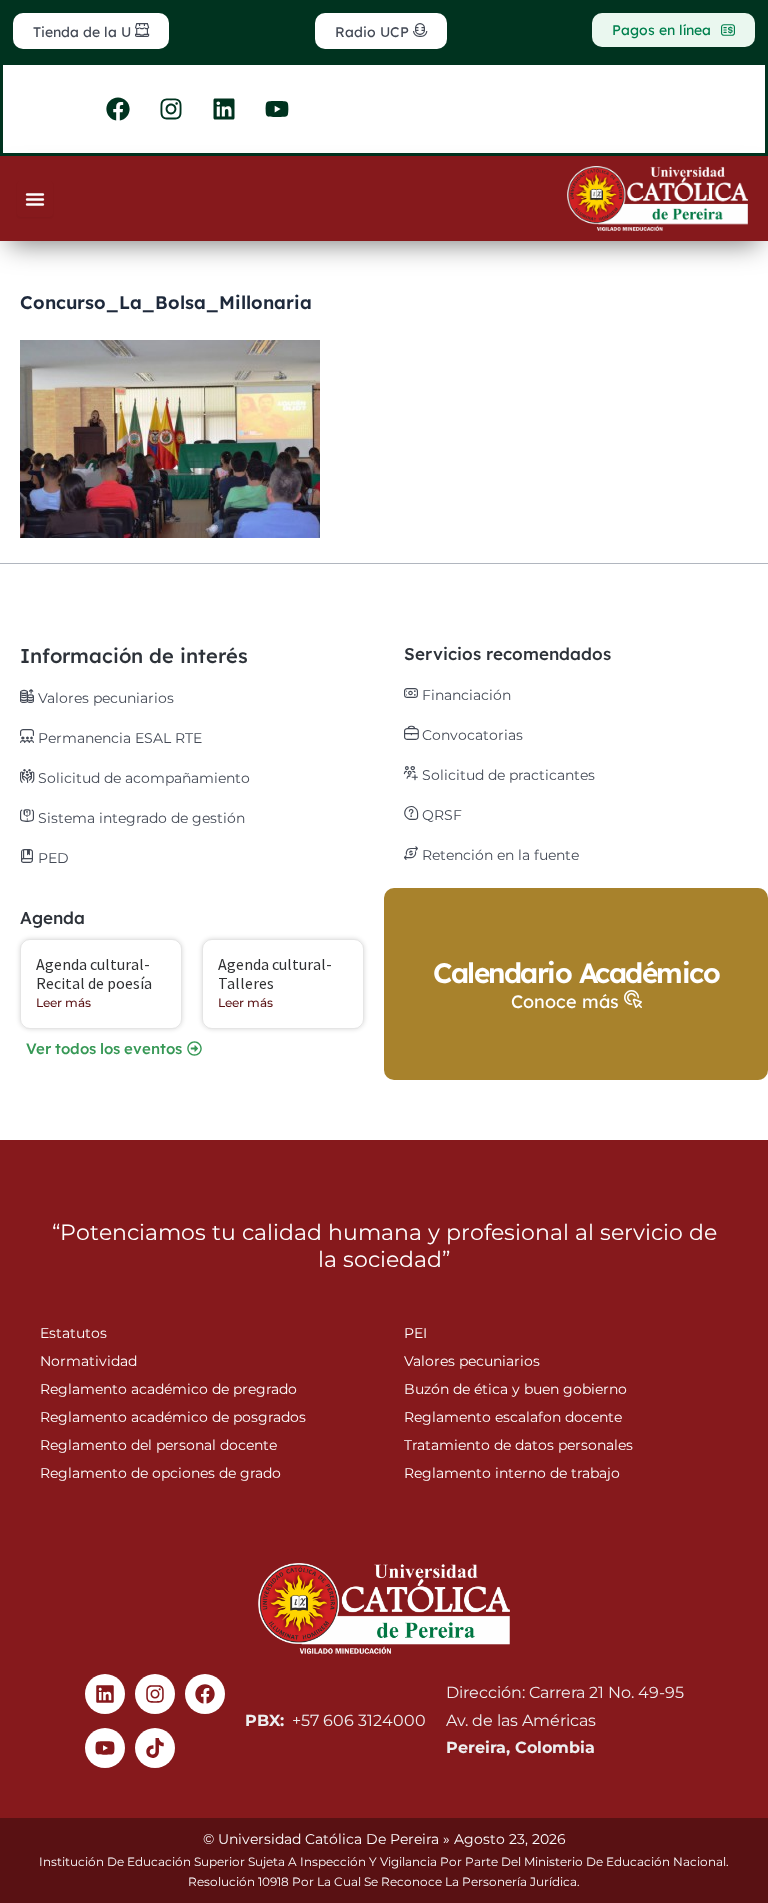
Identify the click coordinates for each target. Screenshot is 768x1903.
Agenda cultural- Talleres (275, 973)
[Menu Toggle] (35, 199)
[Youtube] (105, 1748)
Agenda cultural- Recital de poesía (94, 973)
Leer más (63, 1002)
